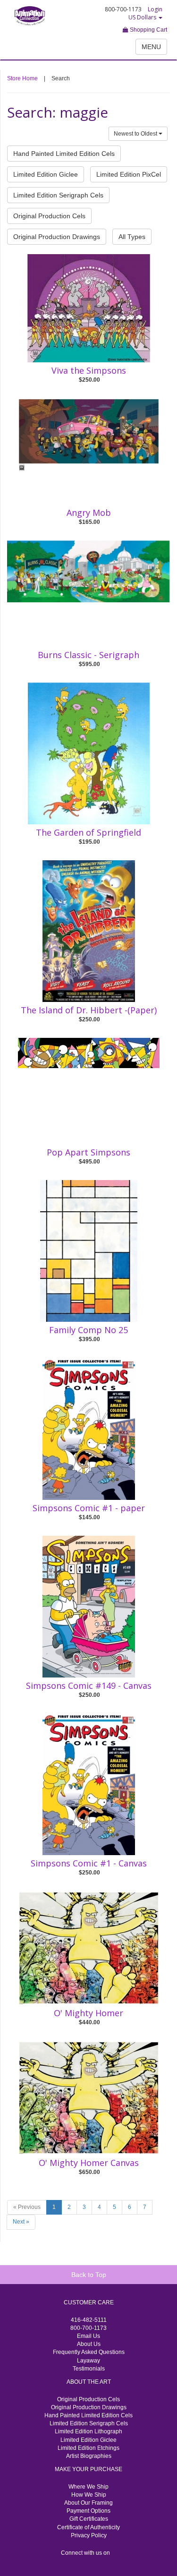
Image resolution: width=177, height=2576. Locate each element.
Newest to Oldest (136, 134)
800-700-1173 (88, 2328)
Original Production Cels (49, 216)
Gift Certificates (89, 2519)
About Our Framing (88, 2503)
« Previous (27, 2207)
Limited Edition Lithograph (88, 2431)
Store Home (22, 78)
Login (155, 9)
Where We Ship (88, 2487)
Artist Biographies (89, 2456)
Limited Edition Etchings (88, 2448)
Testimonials (89, 2369)
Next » (21, 2222)
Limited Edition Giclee (46, 174)
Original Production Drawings (57, 237)
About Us (89, 2344)
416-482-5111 (89, 2320)
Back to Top (89, 2275)
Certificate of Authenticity (88, 2527)
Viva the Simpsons (89, 370)
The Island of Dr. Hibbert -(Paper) (89, 1010)
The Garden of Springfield (88, 832)
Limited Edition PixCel (129, 174)
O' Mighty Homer (88, 2013)
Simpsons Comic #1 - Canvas (89, 1863)
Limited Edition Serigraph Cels (58, 195)
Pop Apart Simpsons (88, 1152)
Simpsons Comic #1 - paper (89, 1508)
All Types (132, 237)
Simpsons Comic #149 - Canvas (89, 1686)
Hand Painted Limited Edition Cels (64, 154)
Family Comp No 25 (88, 1330)
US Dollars (143, 17)
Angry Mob (89, 513)
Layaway (88, 2361)
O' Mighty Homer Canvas (89, 2163)
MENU (151, 47)
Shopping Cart (148, 30)
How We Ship (89, 2495)
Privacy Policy (89, 2535)
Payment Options (88, 2511)
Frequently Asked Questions (89, 2352)
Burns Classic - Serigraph (88, 655)
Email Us (88, 2336)
